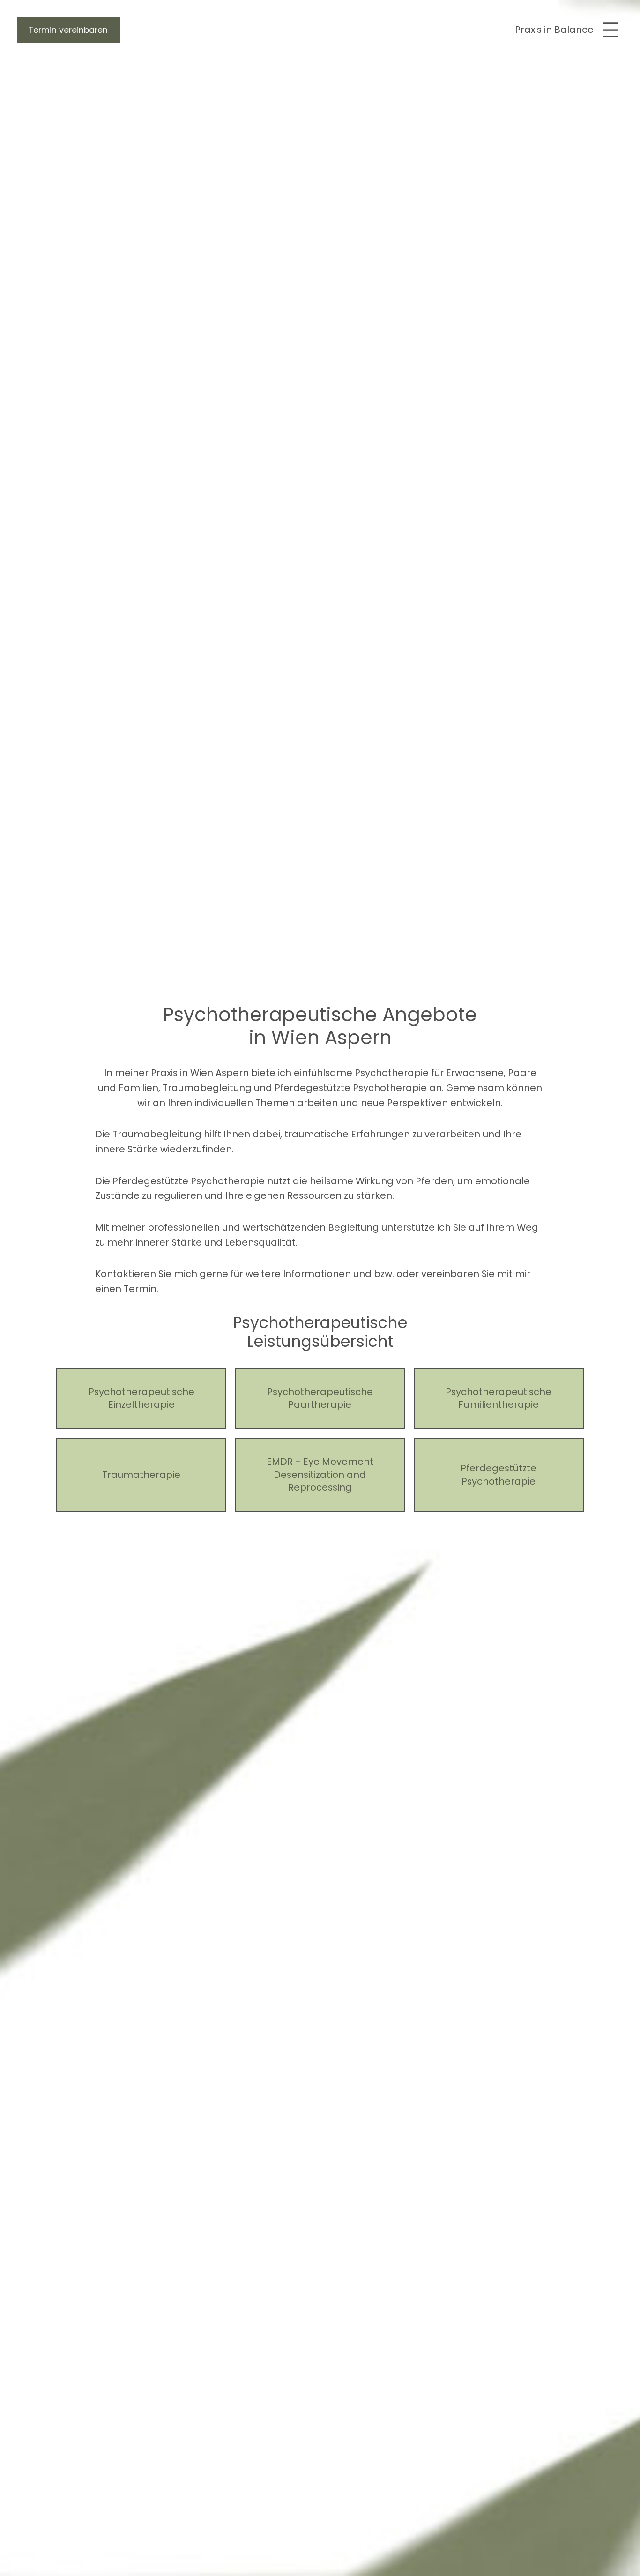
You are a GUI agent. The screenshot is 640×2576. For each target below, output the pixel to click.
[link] (68, 30)
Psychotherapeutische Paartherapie (320, 1399)
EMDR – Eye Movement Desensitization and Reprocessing (320, 1475)
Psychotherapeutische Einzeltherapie (141, 1399)
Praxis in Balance (554, 30)
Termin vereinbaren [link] (68, 30)
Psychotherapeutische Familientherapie (499, 1399)
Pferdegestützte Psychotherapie (499, 1475)
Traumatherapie (141, 1475)
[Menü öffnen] (610, 30)
